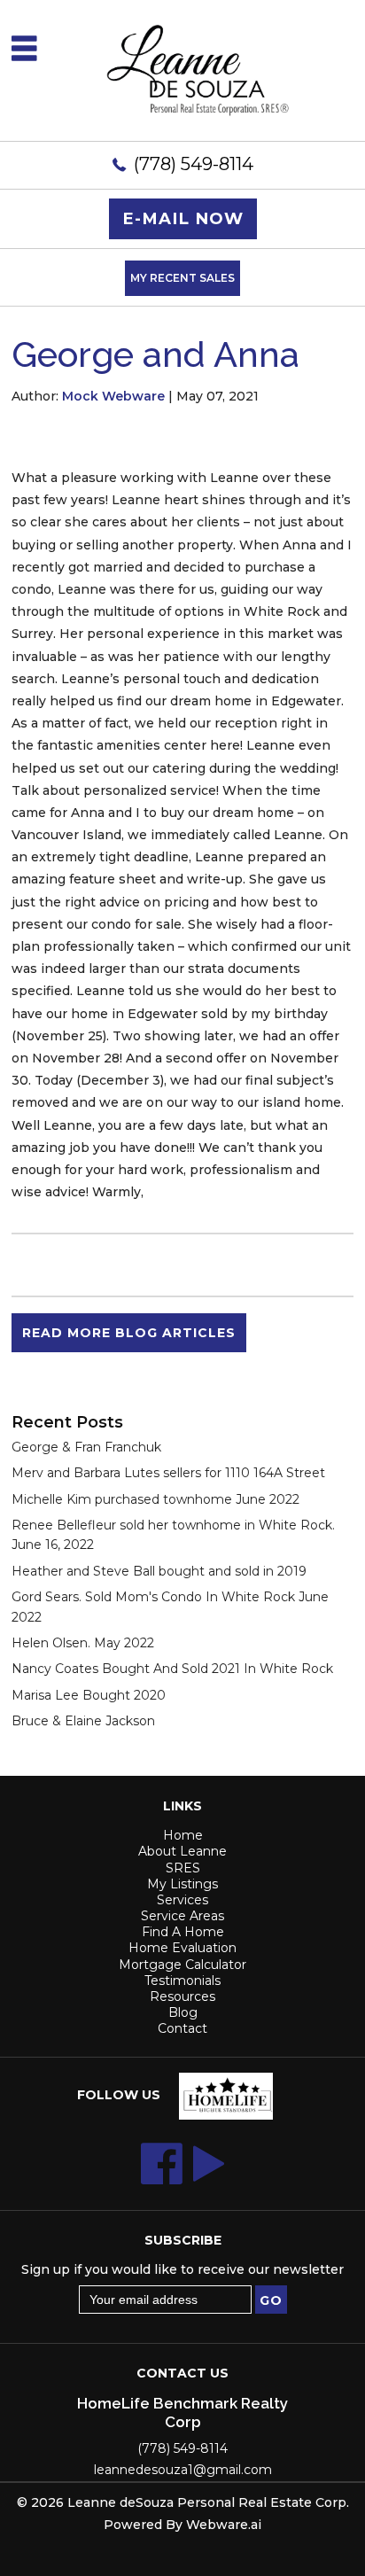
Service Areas (182, 1916)
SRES (183, 1868)
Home (183, 1835)
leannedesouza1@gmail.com (183, 2470)
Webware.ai (224, 2525)
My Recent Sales (182, 278)
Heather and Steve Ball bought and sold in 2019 (159, 1571)
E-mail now (183, 218)
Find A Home (183, 1932)
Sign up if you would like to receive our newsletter (182, 2269)
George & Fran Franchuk (86, 1447)
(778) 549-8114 (194, 164)
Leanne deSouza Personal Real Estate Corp (207, 2502)
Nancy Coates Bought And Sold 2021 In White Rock (172, 1669)
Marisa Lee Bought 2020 (89, 1695)
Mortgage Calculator (182, 1965)
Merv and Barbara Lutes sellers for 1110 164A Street (168, 1473)
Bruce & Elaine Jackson (83, 1721)
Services (182, 1900)
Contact (182, 2028)
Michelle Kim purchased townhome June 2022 (155, 1499)
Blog (183, 2012)
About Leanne (182, 1851)
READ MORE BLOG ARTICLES (129, 1333)
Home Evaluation (182, 1948)
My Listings (182, 1884)
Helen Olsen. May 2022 (83, 1643)
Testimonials (182, 1981)
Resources (182, 1996)
